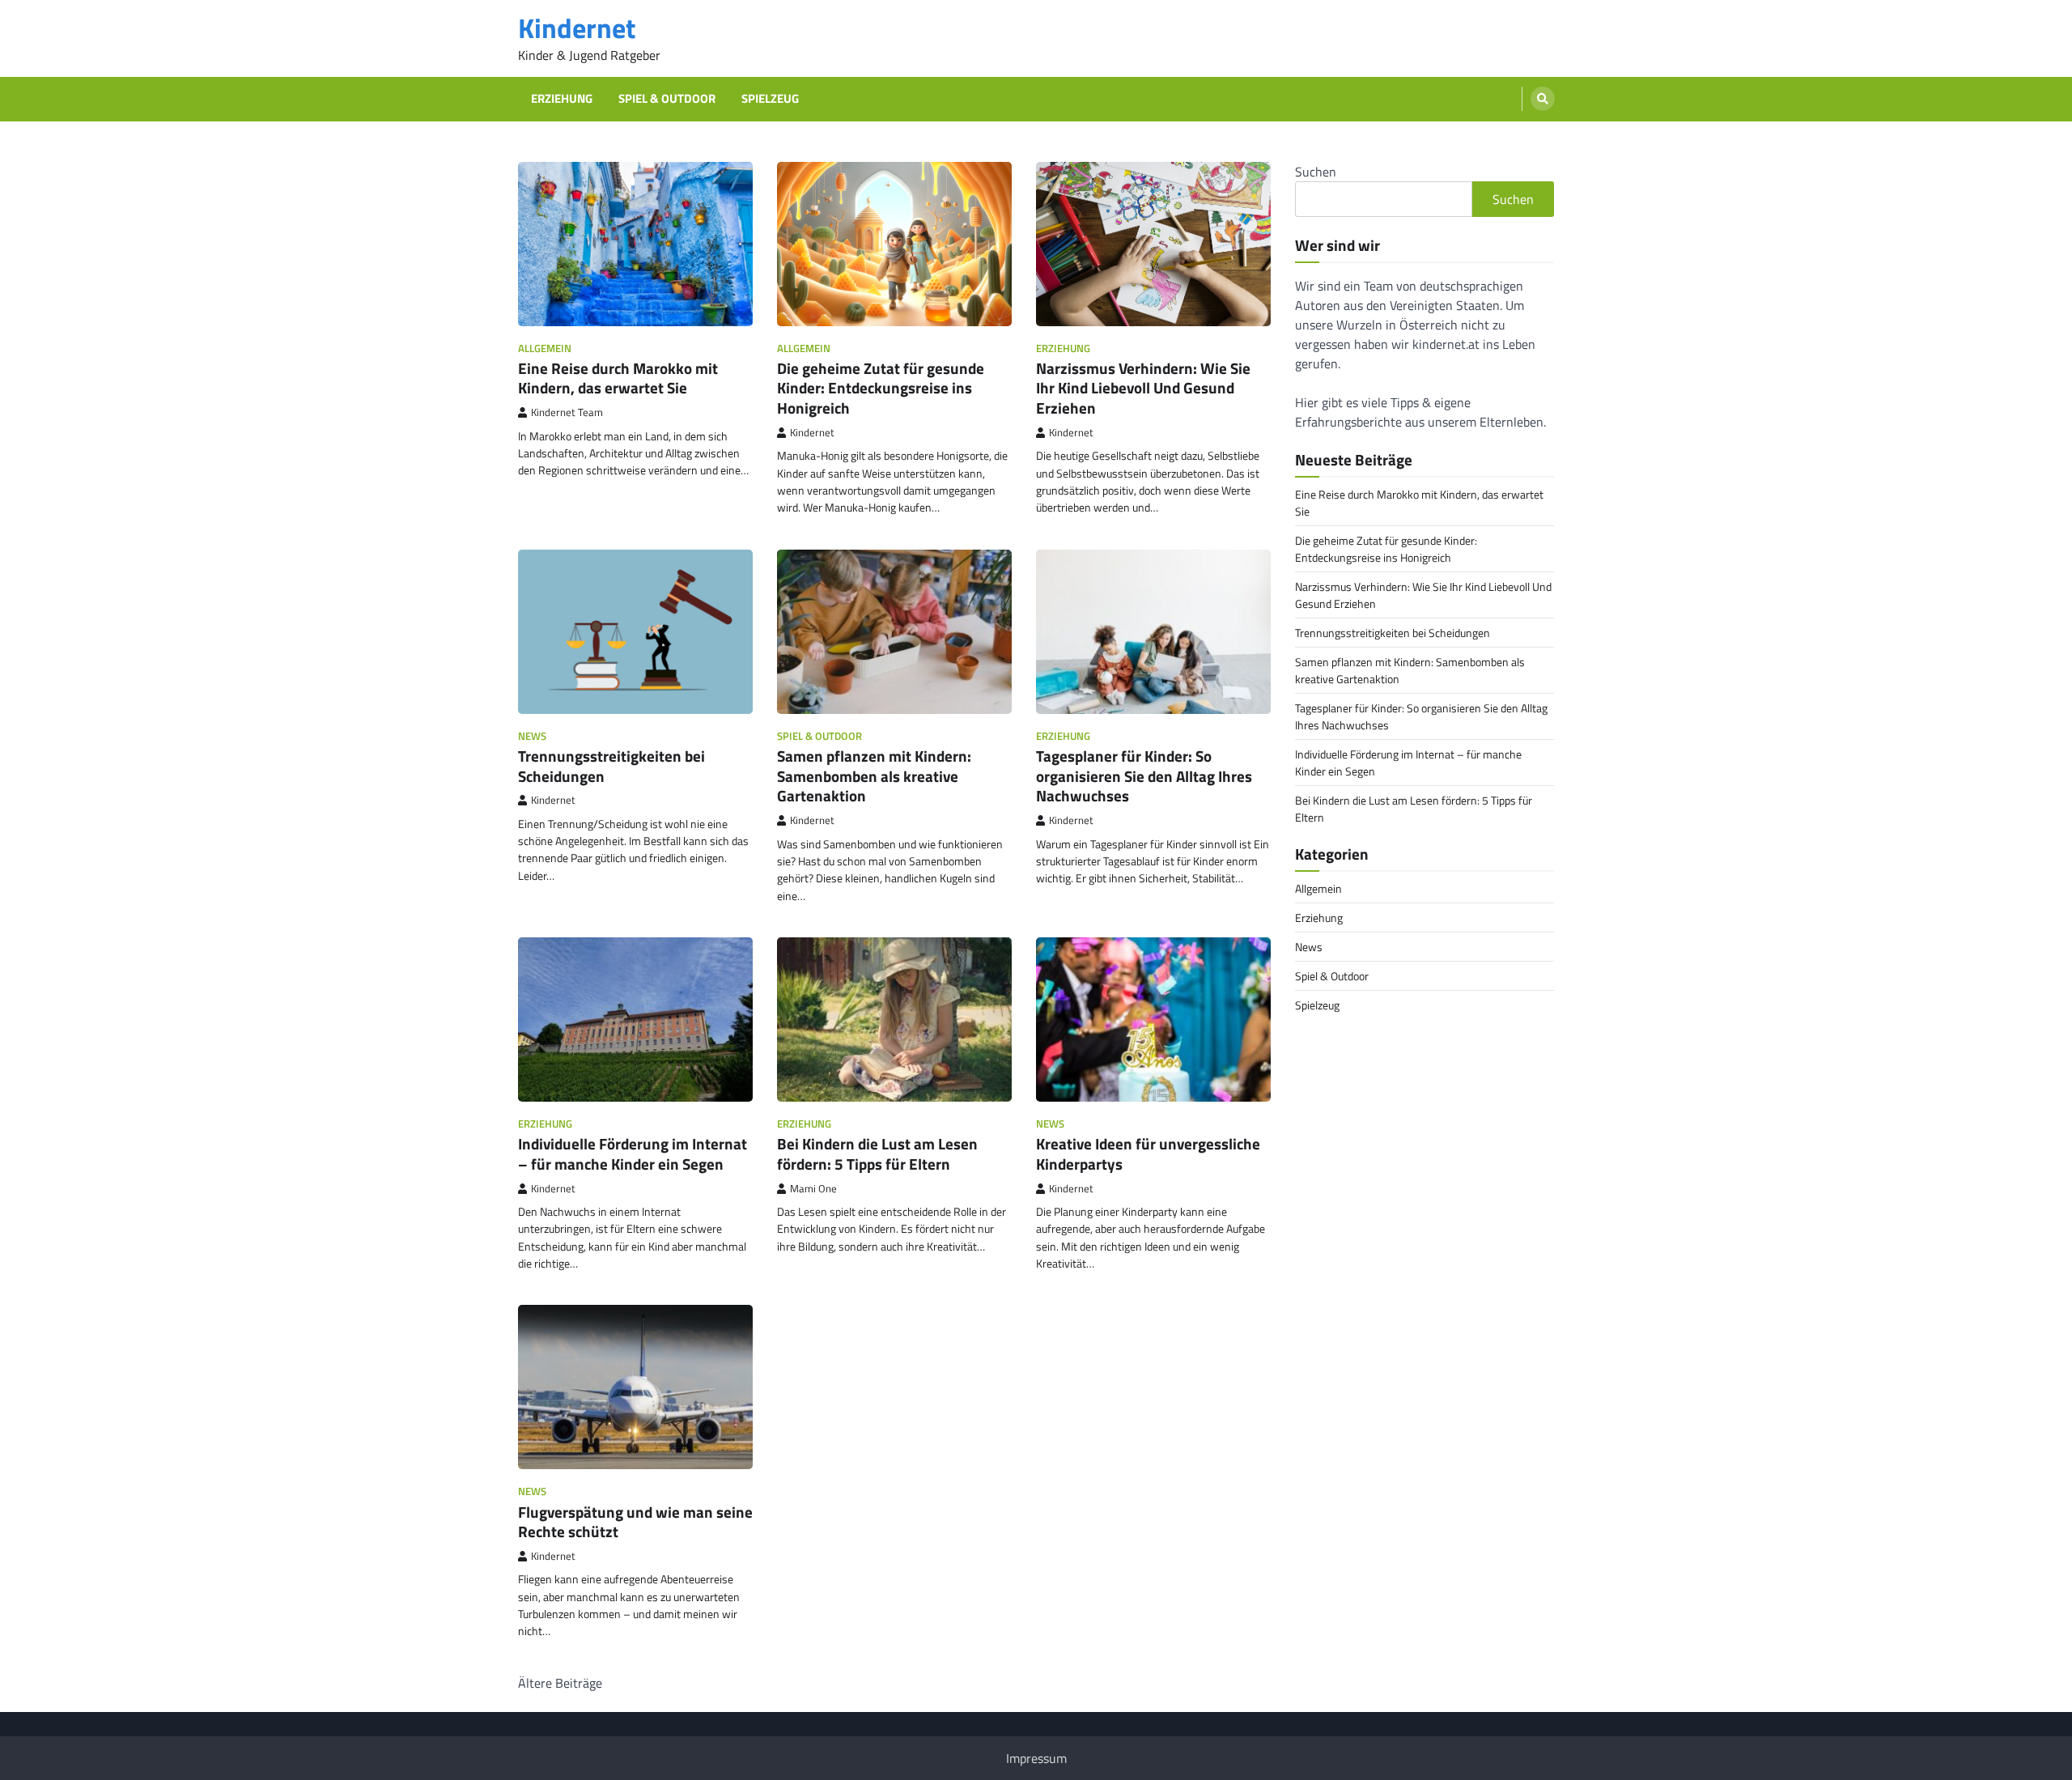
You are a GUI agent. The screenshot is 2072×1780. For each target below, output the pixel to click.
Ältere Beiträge (560, 1683)
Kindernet (577, 28)
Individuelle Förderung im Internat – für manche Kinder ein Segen (633, 1153)
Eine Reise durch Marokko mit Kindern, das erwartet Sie (618, 378)
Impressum (1036, 1758)
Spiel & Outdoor (667, 99)
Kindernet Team (567, 412)
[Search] (1543, 99)
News (532, 736)
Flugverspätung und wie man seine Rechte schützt (635, 1522)
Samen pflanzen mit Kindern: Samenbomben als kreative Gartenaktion (874, 776)
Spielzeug (770, 99)
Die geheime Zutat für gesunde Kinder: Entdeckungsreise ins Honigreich (881, 388)
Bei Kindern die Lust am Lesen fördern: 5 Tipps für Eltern (877, 1153)
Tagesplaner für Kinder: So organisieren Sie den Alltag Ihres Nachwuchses (1144, 776)
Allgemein (545, 348)
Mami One (813, 1189)
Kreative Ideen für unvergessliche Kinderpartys (1148, 1153)
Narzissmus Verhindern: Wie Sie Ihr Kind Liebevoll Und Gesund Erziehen (1143, 388)
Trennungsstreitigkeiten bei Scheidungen (611, 766)
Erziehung (562, 99)
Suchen (1316, 172)
